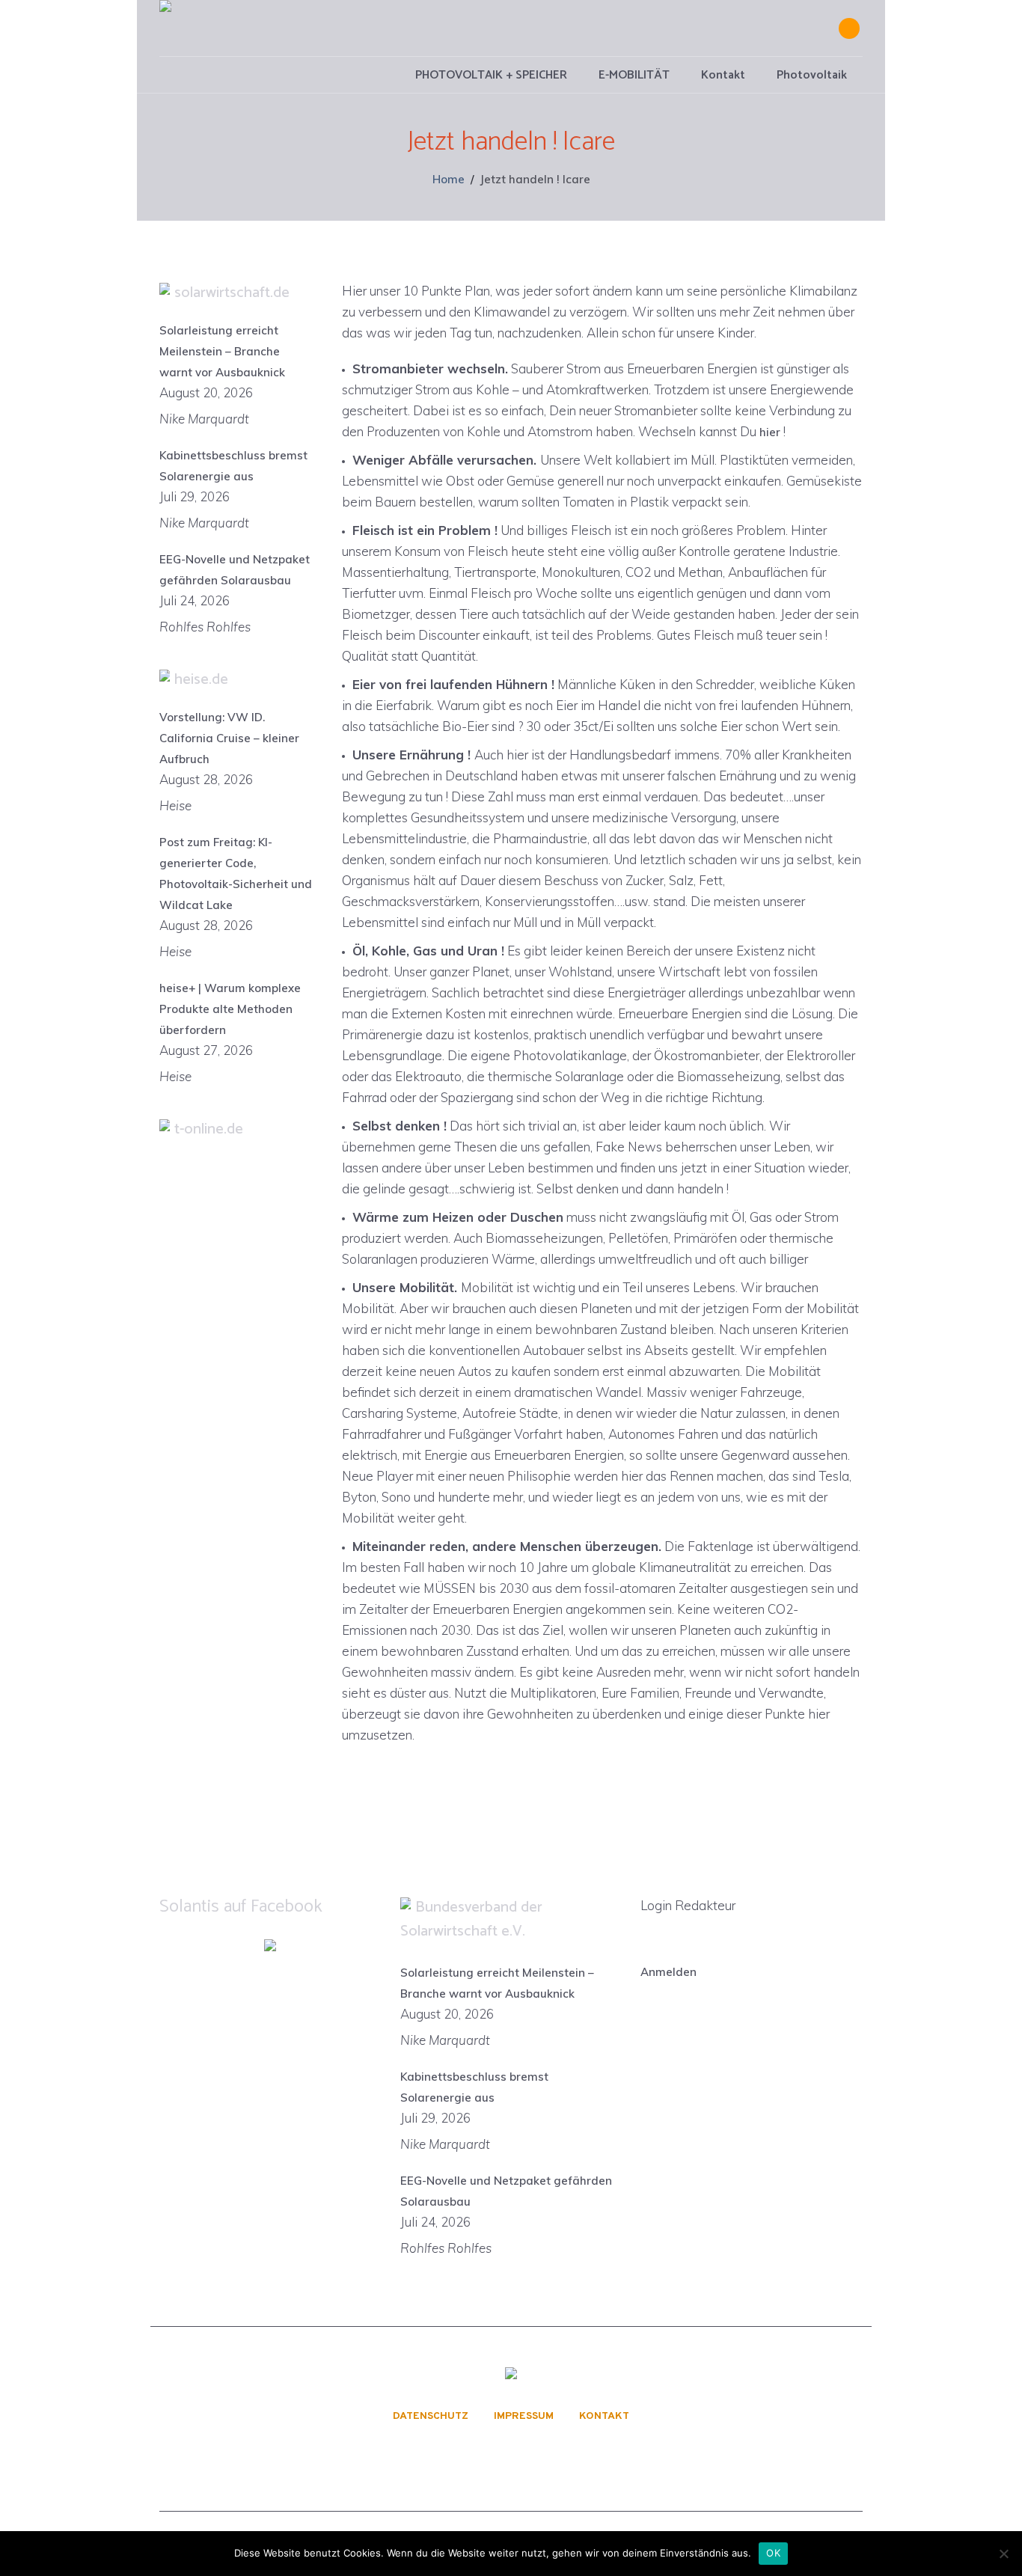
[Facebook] (849, 28)
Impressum (524, 2417)
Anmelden (668, 1972)
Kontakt (604, 2417)
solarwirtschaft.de (232, 293)
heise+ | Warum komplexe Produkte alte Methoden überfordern (230, 1009)
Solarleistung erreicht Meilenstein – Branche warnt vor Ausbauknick (222, 351)
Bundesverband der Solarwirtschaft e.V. (471, 1919)
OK (773, 2553)
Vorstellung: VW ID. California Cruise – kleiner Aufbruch (229, 738)
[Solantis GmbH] (511, 2376)
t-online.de (209, 1129)
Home (449, 179)
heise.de (201, 680)
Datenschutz (431, 2417)
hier (768, 432)
